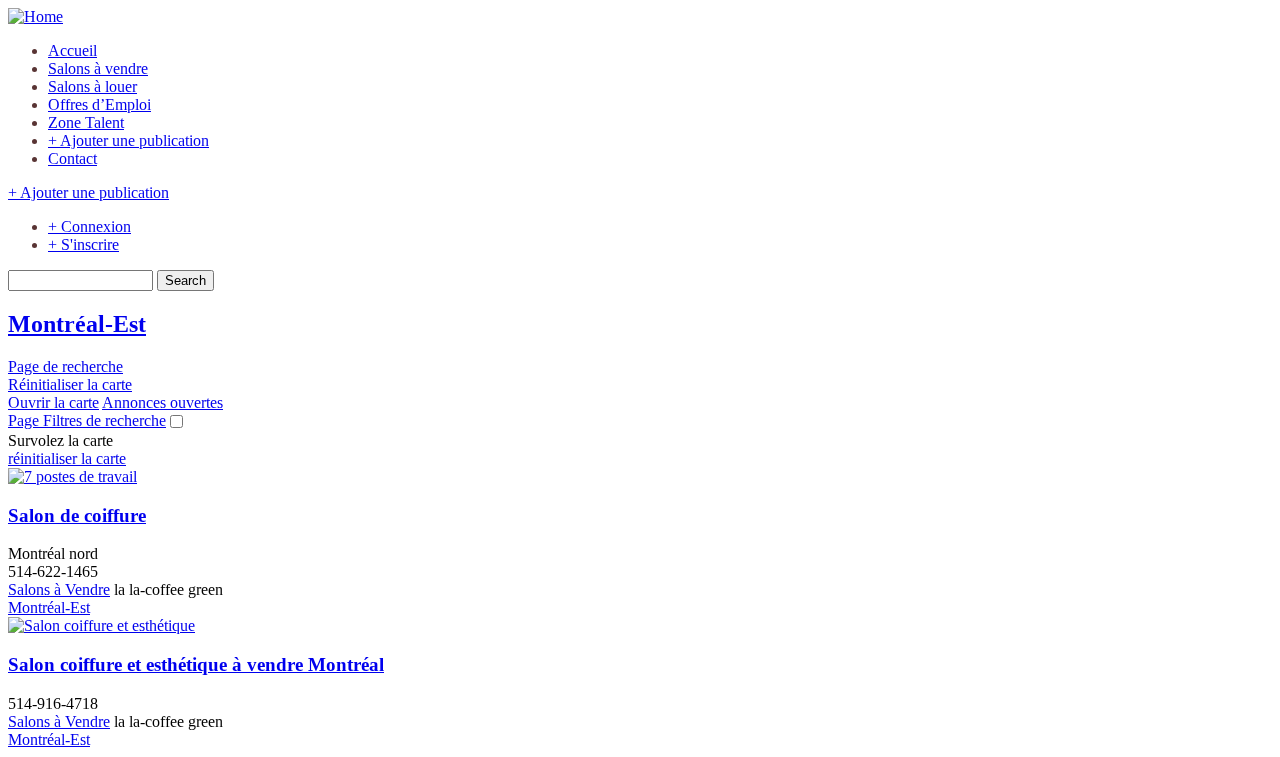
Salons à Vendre (59, 589)
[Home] (35, 16)
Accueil (72, 50)
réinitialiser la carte (67, 458)
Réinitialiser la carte (70, 384)
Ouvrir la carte (53, 402)
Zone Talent (86, 122)
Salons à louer (92, 86)
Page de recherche (65, 366)
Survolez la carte (60, 440)
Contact (72, 158)
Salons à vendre (98, 68)
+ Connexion (89, 226)
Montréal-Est (49, 607)
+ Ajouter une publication (128, 140)
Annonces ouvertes (162, 402)
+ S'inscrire (83, 244)
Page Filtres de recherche (87, 420)
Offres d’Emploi (99, 104)
